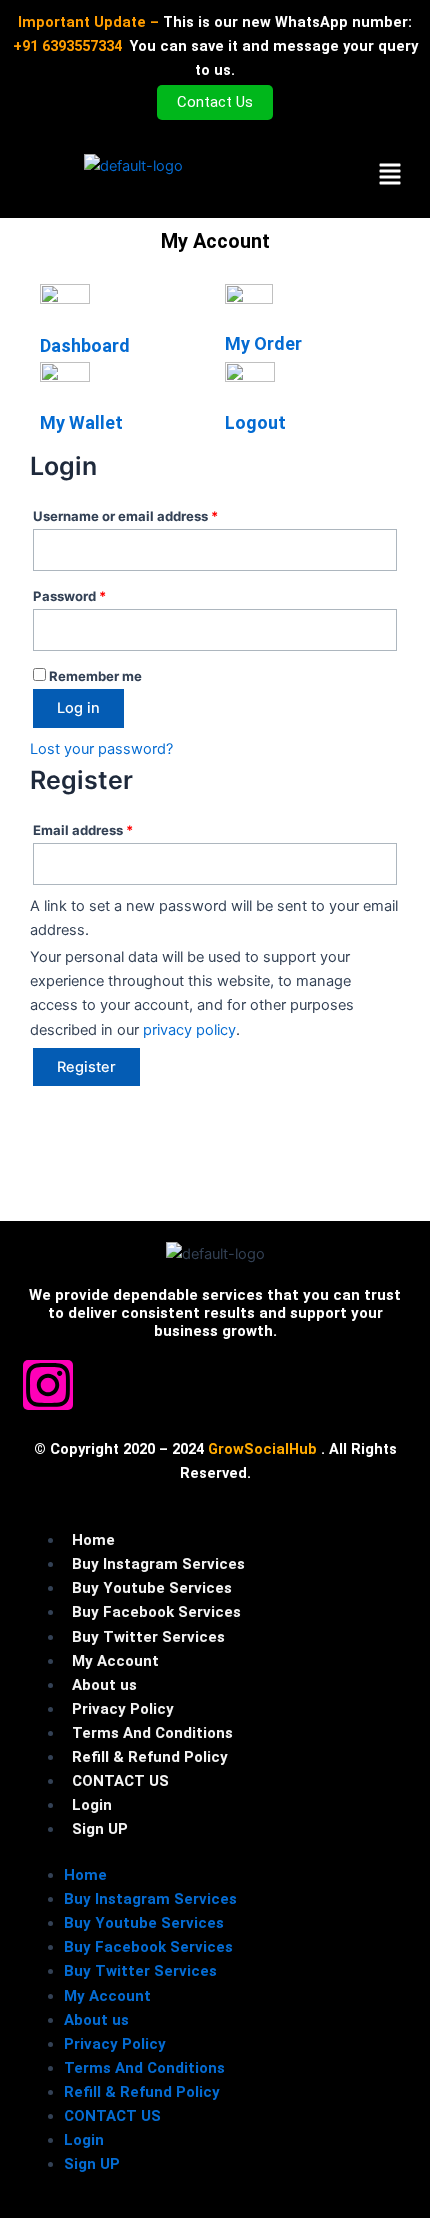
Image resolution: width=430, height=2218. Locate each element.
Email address (111, 827)
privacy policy (189, 1030)
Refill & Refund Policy (150, 1757)
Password (98, 593)
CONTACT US (120, 1781)
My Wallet (81, 422)
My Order (263, 343)
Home (93, 1540)
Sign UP (100, 1829)
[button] (389, 175)
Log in (78, 708)
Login (92, 1805)
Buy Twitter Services (148, 1637)
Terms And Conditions (152, 1733)
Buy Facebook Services (156, 1612)
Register (86, 1067)
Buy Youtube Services (152, 1588)
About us (104, 1685)
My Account (115, 1661)
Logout (255, 422)
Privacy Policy (123, 1709)
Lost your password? (101, 749)
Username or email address (154, 513)
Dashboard (85, 345)
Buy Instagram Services (158, 1564)
